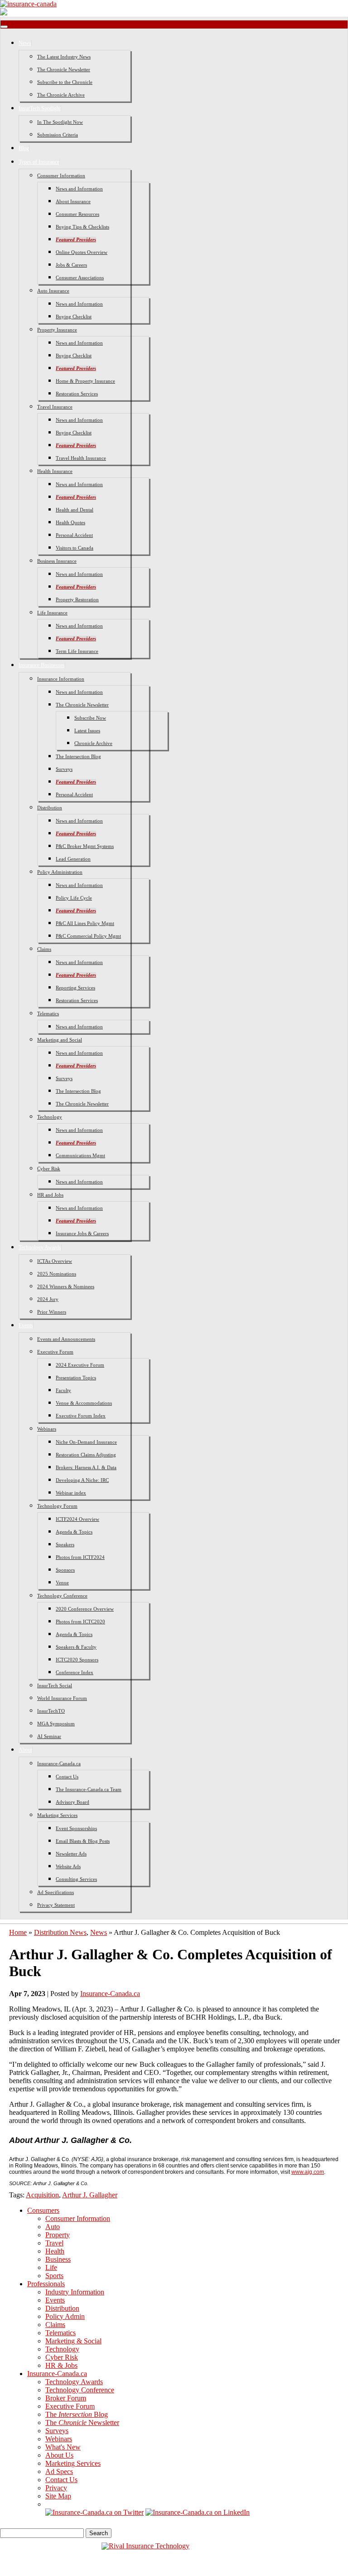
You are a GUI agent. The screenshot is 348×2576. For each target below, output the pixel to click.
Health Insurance (55, 471)
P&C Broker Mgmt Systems (85, 846)
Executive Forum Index (81, 1416)
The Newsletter (82, 2423)
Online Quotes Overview (82, 252)
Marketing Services (57, 1815)
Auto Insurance (53, 291)
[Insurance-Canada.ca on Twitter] (94, 2512)
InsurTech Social (55, 1685)
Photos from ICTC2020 (80, 1622)
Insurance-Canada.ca (59, 1763)
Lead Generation (73, 859)
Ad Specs (59, 2471)
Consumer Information (61, 175)
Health (55, 2251)
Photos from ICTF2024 (80, 1557)
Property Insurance (57, 330)
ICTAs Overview (55, 1261)
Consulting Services (76, 1879)
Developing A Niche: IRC (82, 1480)
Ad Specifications (56, 1892)
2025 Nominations (57, 1274)
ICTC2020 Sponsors (77, 1660)
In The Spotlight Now (60, 122)
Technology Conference (62, 1596)
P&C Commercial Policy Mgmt (88, 936)
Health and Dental (75, 510)
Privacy (56, 2488)
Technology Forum (57, 1506)
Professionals (46, 2284)
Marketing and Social (60, 1040)
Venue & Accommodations (84, 1403)
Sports (54, 2276)
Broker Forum (66, 2398)
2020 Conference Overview (85, 1609)
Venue (62, 1583)
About (25, 1750)
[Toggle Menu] (4, 27)
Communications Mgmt (80, 1155)
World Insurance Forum (62, 1698)
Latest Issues (87, 730)
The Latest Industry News (64, 57)
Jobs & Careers (71, 265)
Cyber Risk (49, 1169)
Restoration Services (77, 394)
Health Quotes (70, 522)
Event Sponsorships (76, 1828)
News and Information (79, 189)
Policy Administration (60, 872)
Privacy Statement (56, 1905)
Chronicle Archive (93, 743)
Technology (50, 1117)
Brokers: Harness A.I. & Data (86, 1467)
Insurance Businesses (42, 665)
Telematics (48, 1013)
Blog (24, 148)
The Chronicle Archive (61, 95)
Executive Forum (55, 1352)
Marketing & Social (73, 2341)
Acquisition (42, 2195)
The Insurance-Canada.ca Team (89, 1789)
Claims (44, 949)
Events (26, 1325)
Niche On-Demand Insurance (86, 1442)
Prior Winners (52, 1312)
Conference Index (75, 1672)
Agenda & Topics (74, 1532)
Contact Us (67, 1777)
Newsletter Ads (71, 1854)
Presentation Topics (76, 1378)
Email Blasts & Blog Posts (83, 1841)
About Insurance (73, 201)
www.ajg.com (308, 2172)
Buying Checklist (74, 317)
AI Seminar (49, 1736)
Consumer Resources (77, 214)
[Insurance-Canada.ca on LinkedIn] (198, 2512)
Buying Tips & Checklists (82, 227)
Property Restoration (77, 599)
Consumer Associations (80, 278)
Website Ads (68, 1866)
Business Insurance (57, 561)
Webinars (47, 1429)
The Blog (77, 2414)
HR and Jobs (50, 1195)
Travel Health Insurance (81, 458)
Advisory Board (72, 1802)
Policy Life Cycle (74, 898)
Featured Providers (76, 239)
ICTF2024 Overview (77, 1519)
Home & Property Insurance (85, 381)
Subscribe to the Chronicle (65, 82)
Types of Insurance (39, 162)
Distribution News (60, 1932)
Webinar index (71, 1493)
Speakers (65, 1544)
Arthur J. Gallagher (90, 2195)
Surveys (64, 769)
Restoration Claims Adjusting (86, 1455)
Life (51, 2267)
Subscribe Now (90, 718)
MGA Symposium (56, 1724)
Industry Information (75, 2292)
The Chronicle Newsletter (64, 69)
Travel (54, 2243)
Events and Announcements (66, 1339)
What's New (63, 2447)
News (25, 43)
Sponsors (65, 1570)
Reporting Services (75, 988)
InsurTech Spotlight (40, 108)
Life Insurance (52, 613)
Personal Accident (74, 535)
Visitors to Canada (75, 548)
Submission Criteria (58, 135)
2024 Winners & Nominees (66, 1286)
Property (58, 2235)
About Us (59, 2455)
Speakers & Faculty (76, 1647)
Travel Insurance (55, 407)
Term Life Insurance (77, 651)
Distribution (50, 808)
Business (58, 2259)
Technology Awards (40, 1247)
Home (18, 1932)
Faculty (63, 1390)
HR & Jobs (61, 2365)
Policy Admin (65, 2316)
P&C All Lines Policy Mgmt (85, 923)
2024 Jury (48, 1299)
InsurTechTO (51, 1711)
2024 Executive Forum (80, 1365)
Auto (53, 2227)
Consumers (43, 2210)
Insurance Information (61, 679)
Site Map (58, 2496)
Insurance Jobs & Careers (82, 1233)
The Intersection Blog (78, 756)
